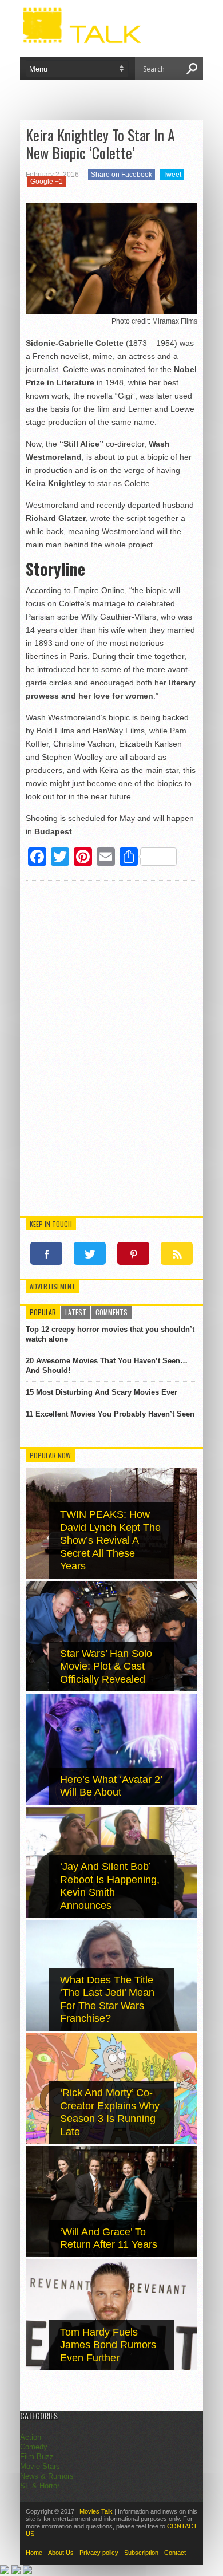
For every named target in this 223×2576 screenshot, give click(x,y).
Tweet (172, 175)
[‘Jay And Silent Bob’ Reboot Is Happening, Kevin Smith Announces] (111, 1915)
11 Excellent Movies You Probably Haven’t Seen (110, 1414)
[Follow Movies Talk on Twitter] (90, 1253)
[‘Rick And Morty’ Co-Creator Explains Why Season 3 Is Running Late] (111, 2141)
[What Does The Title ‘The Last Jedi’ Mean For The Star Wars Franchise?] (111, 2028)
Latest (76, 1312)
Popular (43, 1312)
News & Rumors (47, 2476)
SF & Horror (40, 2486)
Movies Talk (96, 2511)
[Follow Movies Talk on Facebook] (46, 1253)
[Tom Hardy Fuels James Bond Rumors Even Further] (111, 2367)
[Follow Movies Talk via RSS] (177, 1253)
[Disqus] (111, 1050)
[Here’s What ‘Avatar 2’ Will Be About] (111, 1802)
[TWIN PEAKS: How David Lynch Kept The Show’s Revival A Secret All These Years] (111, 1576)
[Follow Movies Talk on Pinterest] (133, 1253)
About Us (61, 2553)
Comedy (34, 2447)
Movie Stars (40, 2466)
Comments (111, 1312)
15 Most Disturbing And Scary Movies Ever (101, 1392)
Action (31, 2437)
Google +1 (47, 182)
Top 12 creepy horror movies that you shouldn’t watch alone (110, 1334)
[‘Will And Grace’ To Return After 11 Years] (111, 2255)
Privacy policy (99, 2553)
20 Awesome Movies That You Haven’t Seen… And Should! (107, 1366)
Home (34, 2553)
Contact (175, 2553)
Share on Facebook (122, 175)
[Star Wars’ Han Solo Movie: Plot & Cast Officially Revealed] (111, 1689)
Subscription (141, 2553)
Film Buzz (37, 2457)
